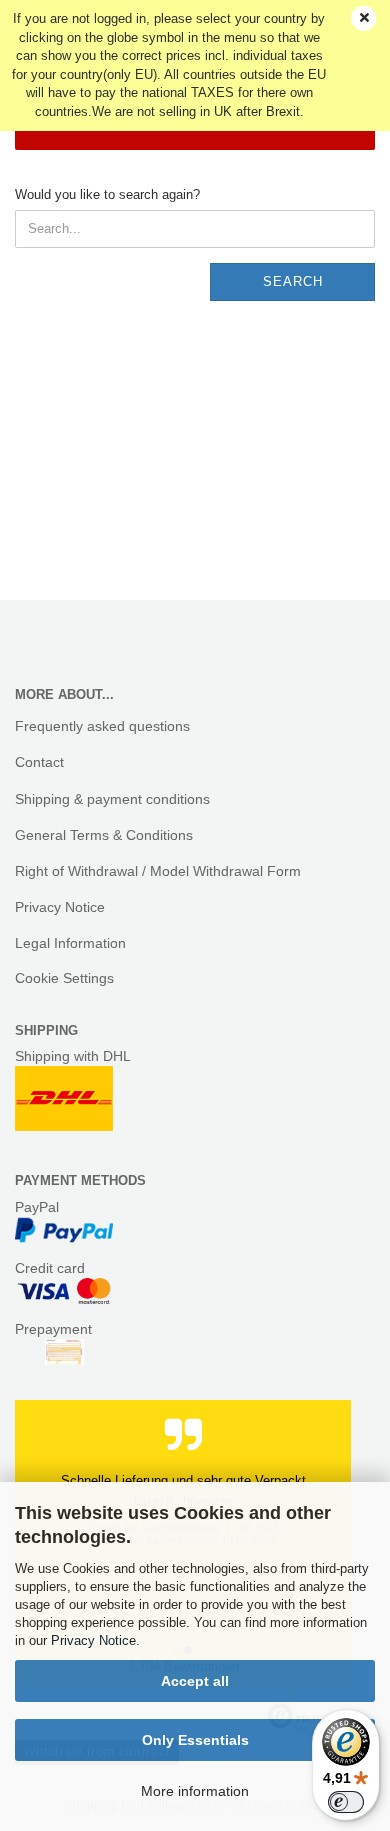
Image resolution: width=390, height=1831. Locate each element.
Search (293, 281)
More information (195, 1791)
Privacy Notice (93, 1640)
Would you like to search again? (107, 194)
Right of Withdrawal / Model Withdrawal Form (158, 871)
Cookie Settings (64, 978)
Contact (39, 762)
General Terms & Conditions (104, 835)
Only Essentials (195, 1740)
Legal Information (70, 943)
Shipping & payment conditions (112, 799)
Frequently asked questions (102, 726)
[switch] (346, 1802)
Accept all (195, 1681)
